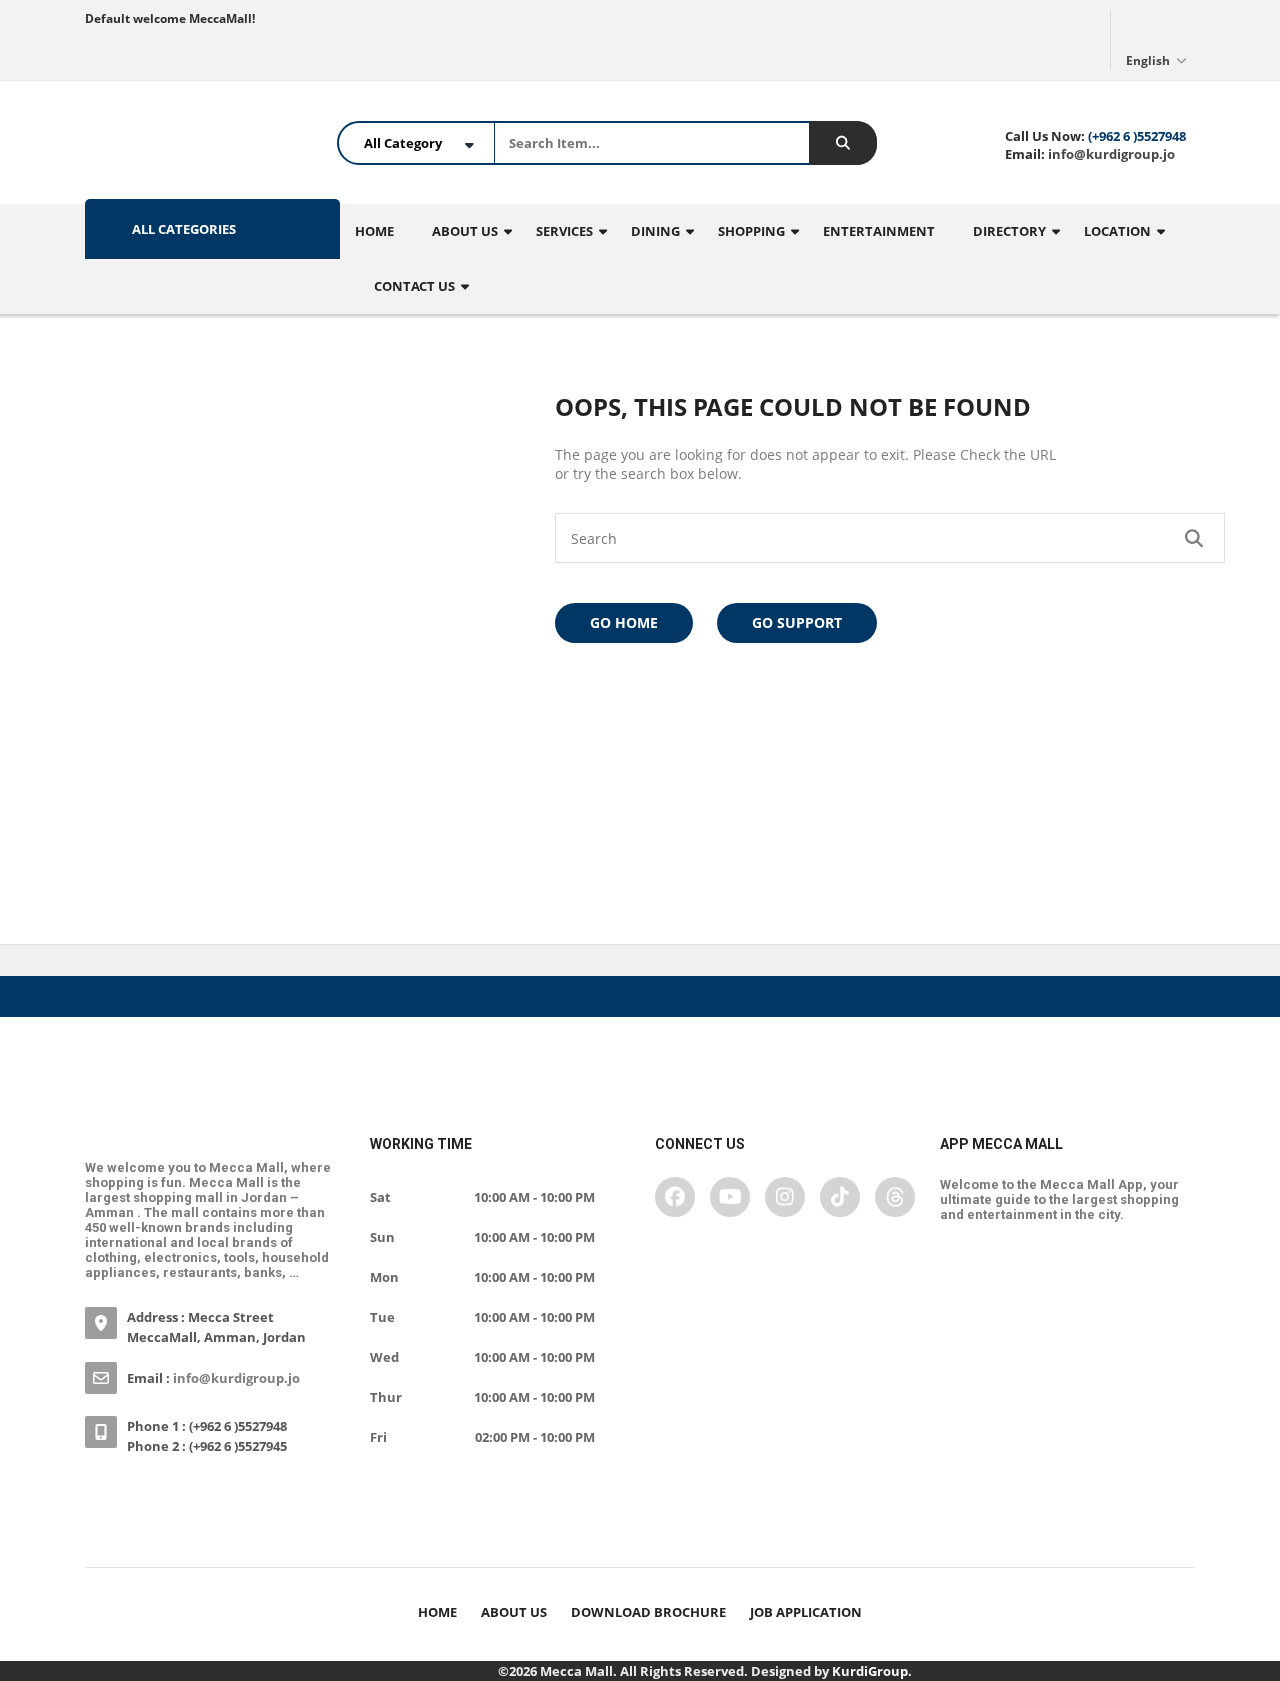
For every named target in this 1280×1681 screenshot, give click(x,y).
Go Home (624, 622)
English (1149, 60)
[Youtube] (730, 1197)
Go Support (797, 622)
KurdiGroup (870, 1671)
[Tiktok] (840, 1197)
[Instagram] (785, 1197)
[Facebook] (675, 1197)
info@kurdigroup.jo (1110, 154)
